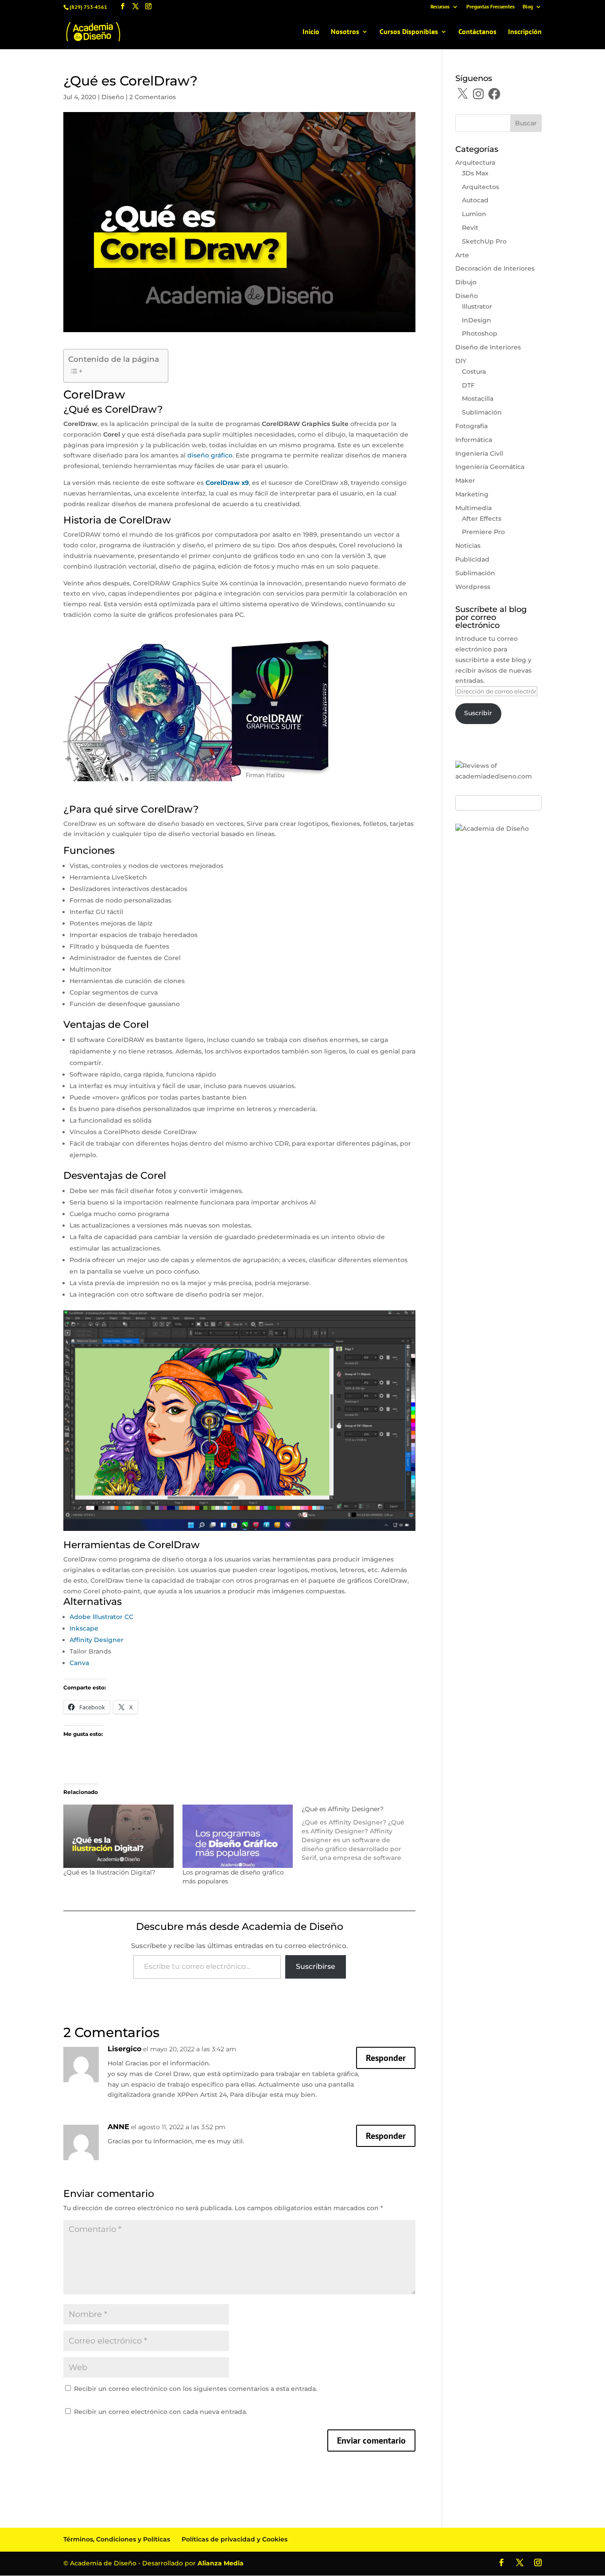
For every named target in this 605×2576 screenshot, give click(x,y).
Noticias (468, 546)
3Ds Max (475, 173)
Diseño (113, 97)
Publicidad (472, 559)
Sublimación (482, 412)
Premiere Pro (483, 532)
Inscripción (525, 32)
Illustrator (477, 306)
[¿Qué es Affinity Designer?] (361, 1833)
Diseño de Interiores (488, 347)
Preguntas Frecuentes (491, 7)
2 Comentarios (153, 97)
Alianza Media (221, 2563)
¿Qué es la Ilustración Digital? (109, 1872)
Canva (79, 1663)
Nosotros (345, 32)
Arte (462, 255)
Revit (470, 228)
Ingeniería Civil (479, 453)
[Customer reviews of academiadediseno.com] (498, 776)
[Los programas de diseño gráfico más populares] (238, 1836)
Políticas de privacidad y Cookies (235, 2539)
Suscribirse (316, 1966)
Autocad (475, 200)
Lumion (474, 214)
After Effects (482, 519)
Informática (474, 440)
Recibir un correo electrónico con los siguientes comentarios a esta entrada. (196, 2389)
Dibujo (466, 282)
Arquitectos (481, 187)
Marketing (472, 494)
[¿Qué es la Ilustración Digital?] (118, 1836)
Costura (474, 372)
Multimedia (473, 508)
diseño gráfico (210, 455)
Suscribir (478, 713)
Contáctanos (477, 32)
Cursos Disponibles (409, 32)
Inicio (311, 32)
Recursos (440, 7)
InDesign (477, 320)
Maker (465, 480)
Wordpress (473, 587)
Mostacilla (478, 399)
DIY (461, 361)
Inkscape (84, 1628)
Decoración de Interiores (495, 268)
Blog (528, 7)
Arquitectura (475, 163)
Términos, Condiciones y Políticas (117, 2539)
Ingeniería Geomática (490, 467)
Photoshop (480, 333)
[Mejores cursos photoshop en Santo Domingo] (492, 829)
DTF (468, 385)
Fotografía (471, 426)
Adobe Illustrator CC (101, 1617)
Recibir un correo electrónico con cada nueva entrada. (161, 2412)
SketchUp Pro (484, 241)
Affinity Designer (97, 1640)
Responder (386, 2058)
